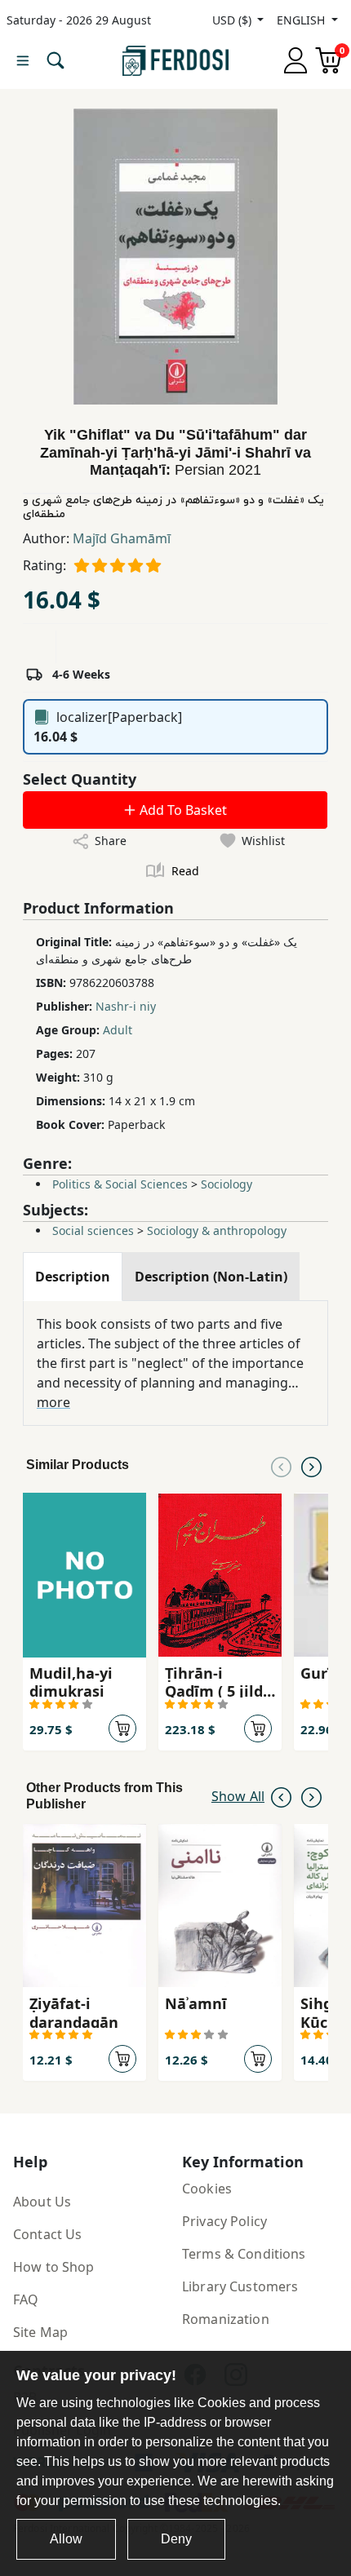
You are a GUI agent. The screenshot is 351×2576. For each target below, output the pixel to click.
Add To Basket (182, 810)
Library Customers (240, 2286)
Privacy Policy (224, 2221)
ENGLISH (302, 20)
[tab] (73, 1277)
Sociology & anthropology (217, 1230)
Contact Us (47, 2234)
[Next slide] (311, 1465)
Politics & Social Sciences (120, 1184)
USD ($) (233, 20)
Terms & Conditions (244, 2254)
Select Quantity (80, 779)
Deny (176, 2539)
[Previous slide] (281, 1465)
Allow (66, 2539)
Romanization (226, 2319)
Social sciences (93, 1230)
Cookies (207, 2189)
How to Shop (54, 2267)
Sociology (227, 1184)
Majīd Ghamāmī (122, 538)
